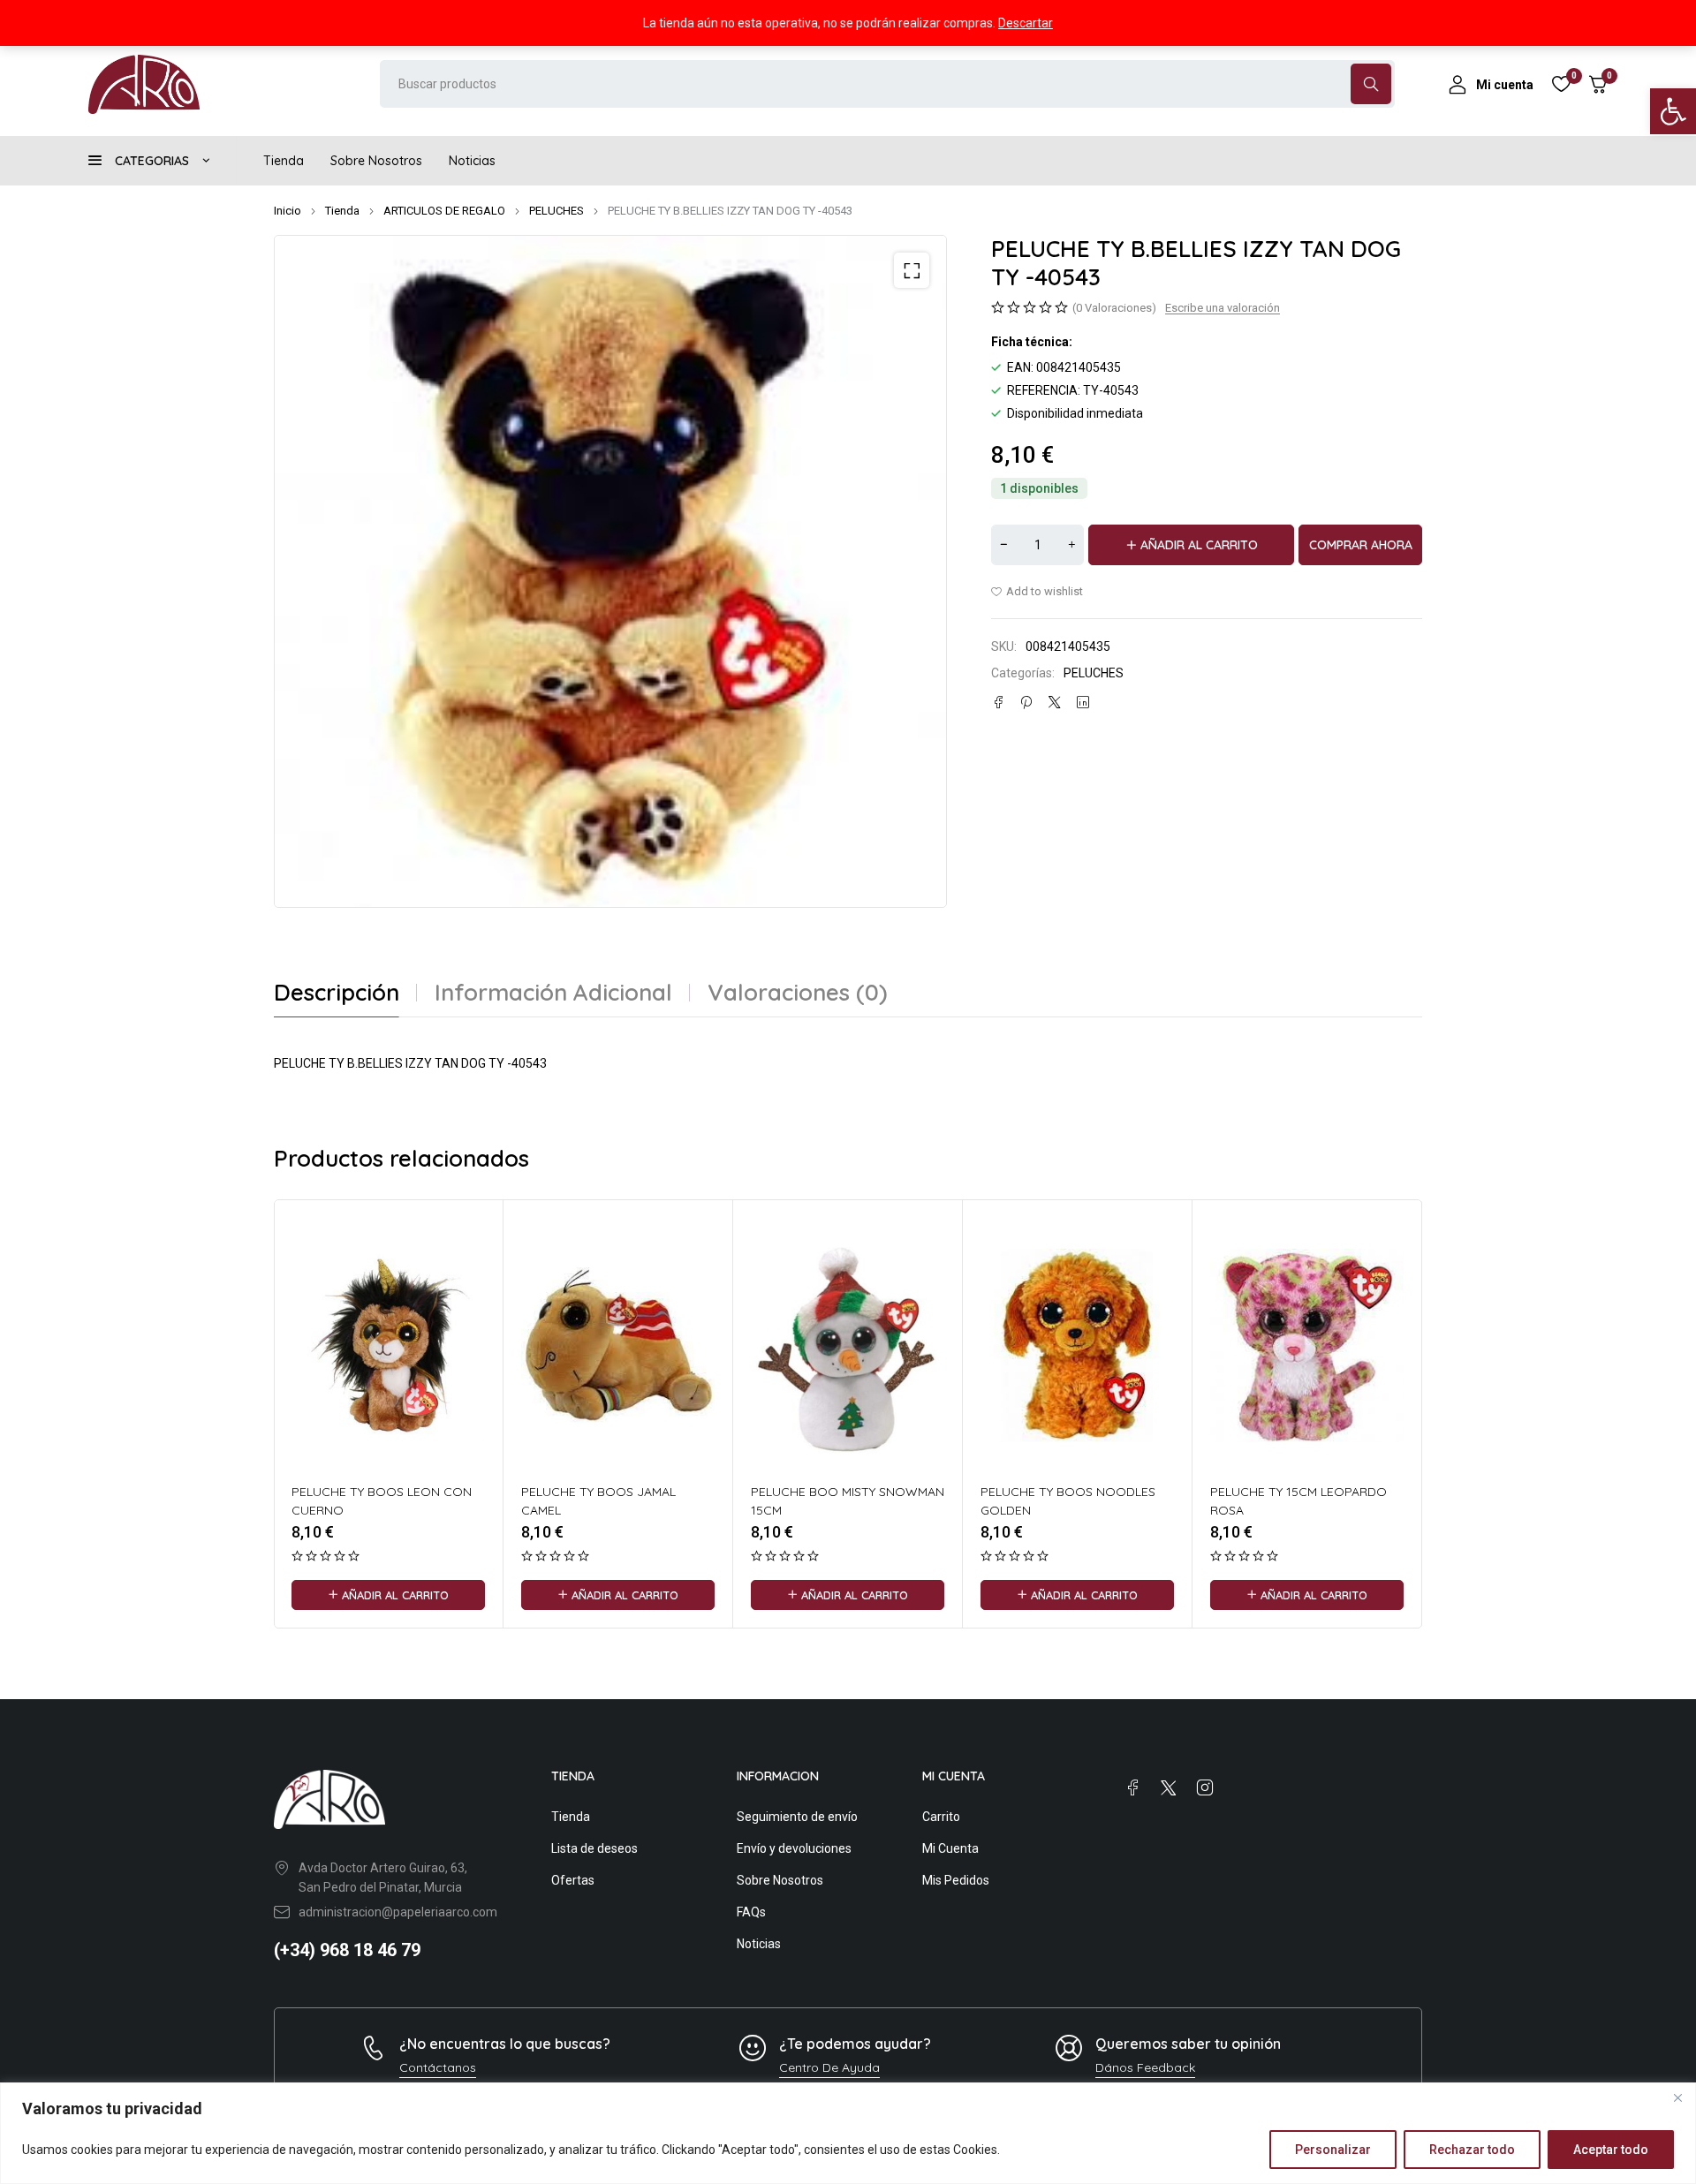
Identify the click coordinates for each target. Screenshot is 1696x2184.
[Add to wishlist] (1037, 592)
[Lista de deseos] (1561, 84)
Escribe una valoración (1223, 308)
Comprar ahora (1361, 545)
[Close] (1677, 2097)
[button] (1673, 111)
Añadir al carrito (1199, 545)
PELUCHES (556, 211)
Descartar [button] (1026, 23)
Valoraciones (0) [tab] (798, 993)
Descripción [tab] (337, 993)
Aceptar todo (1611, 2150)
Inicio (288, 211)
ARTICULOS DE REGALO (444, 211)
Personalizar (1333, 2150)
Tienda (342, 211)
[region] (848, 2133)
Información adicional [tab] (553, 993)
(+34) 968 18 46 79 (347, 1950)
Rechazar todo (1472, 2150)
